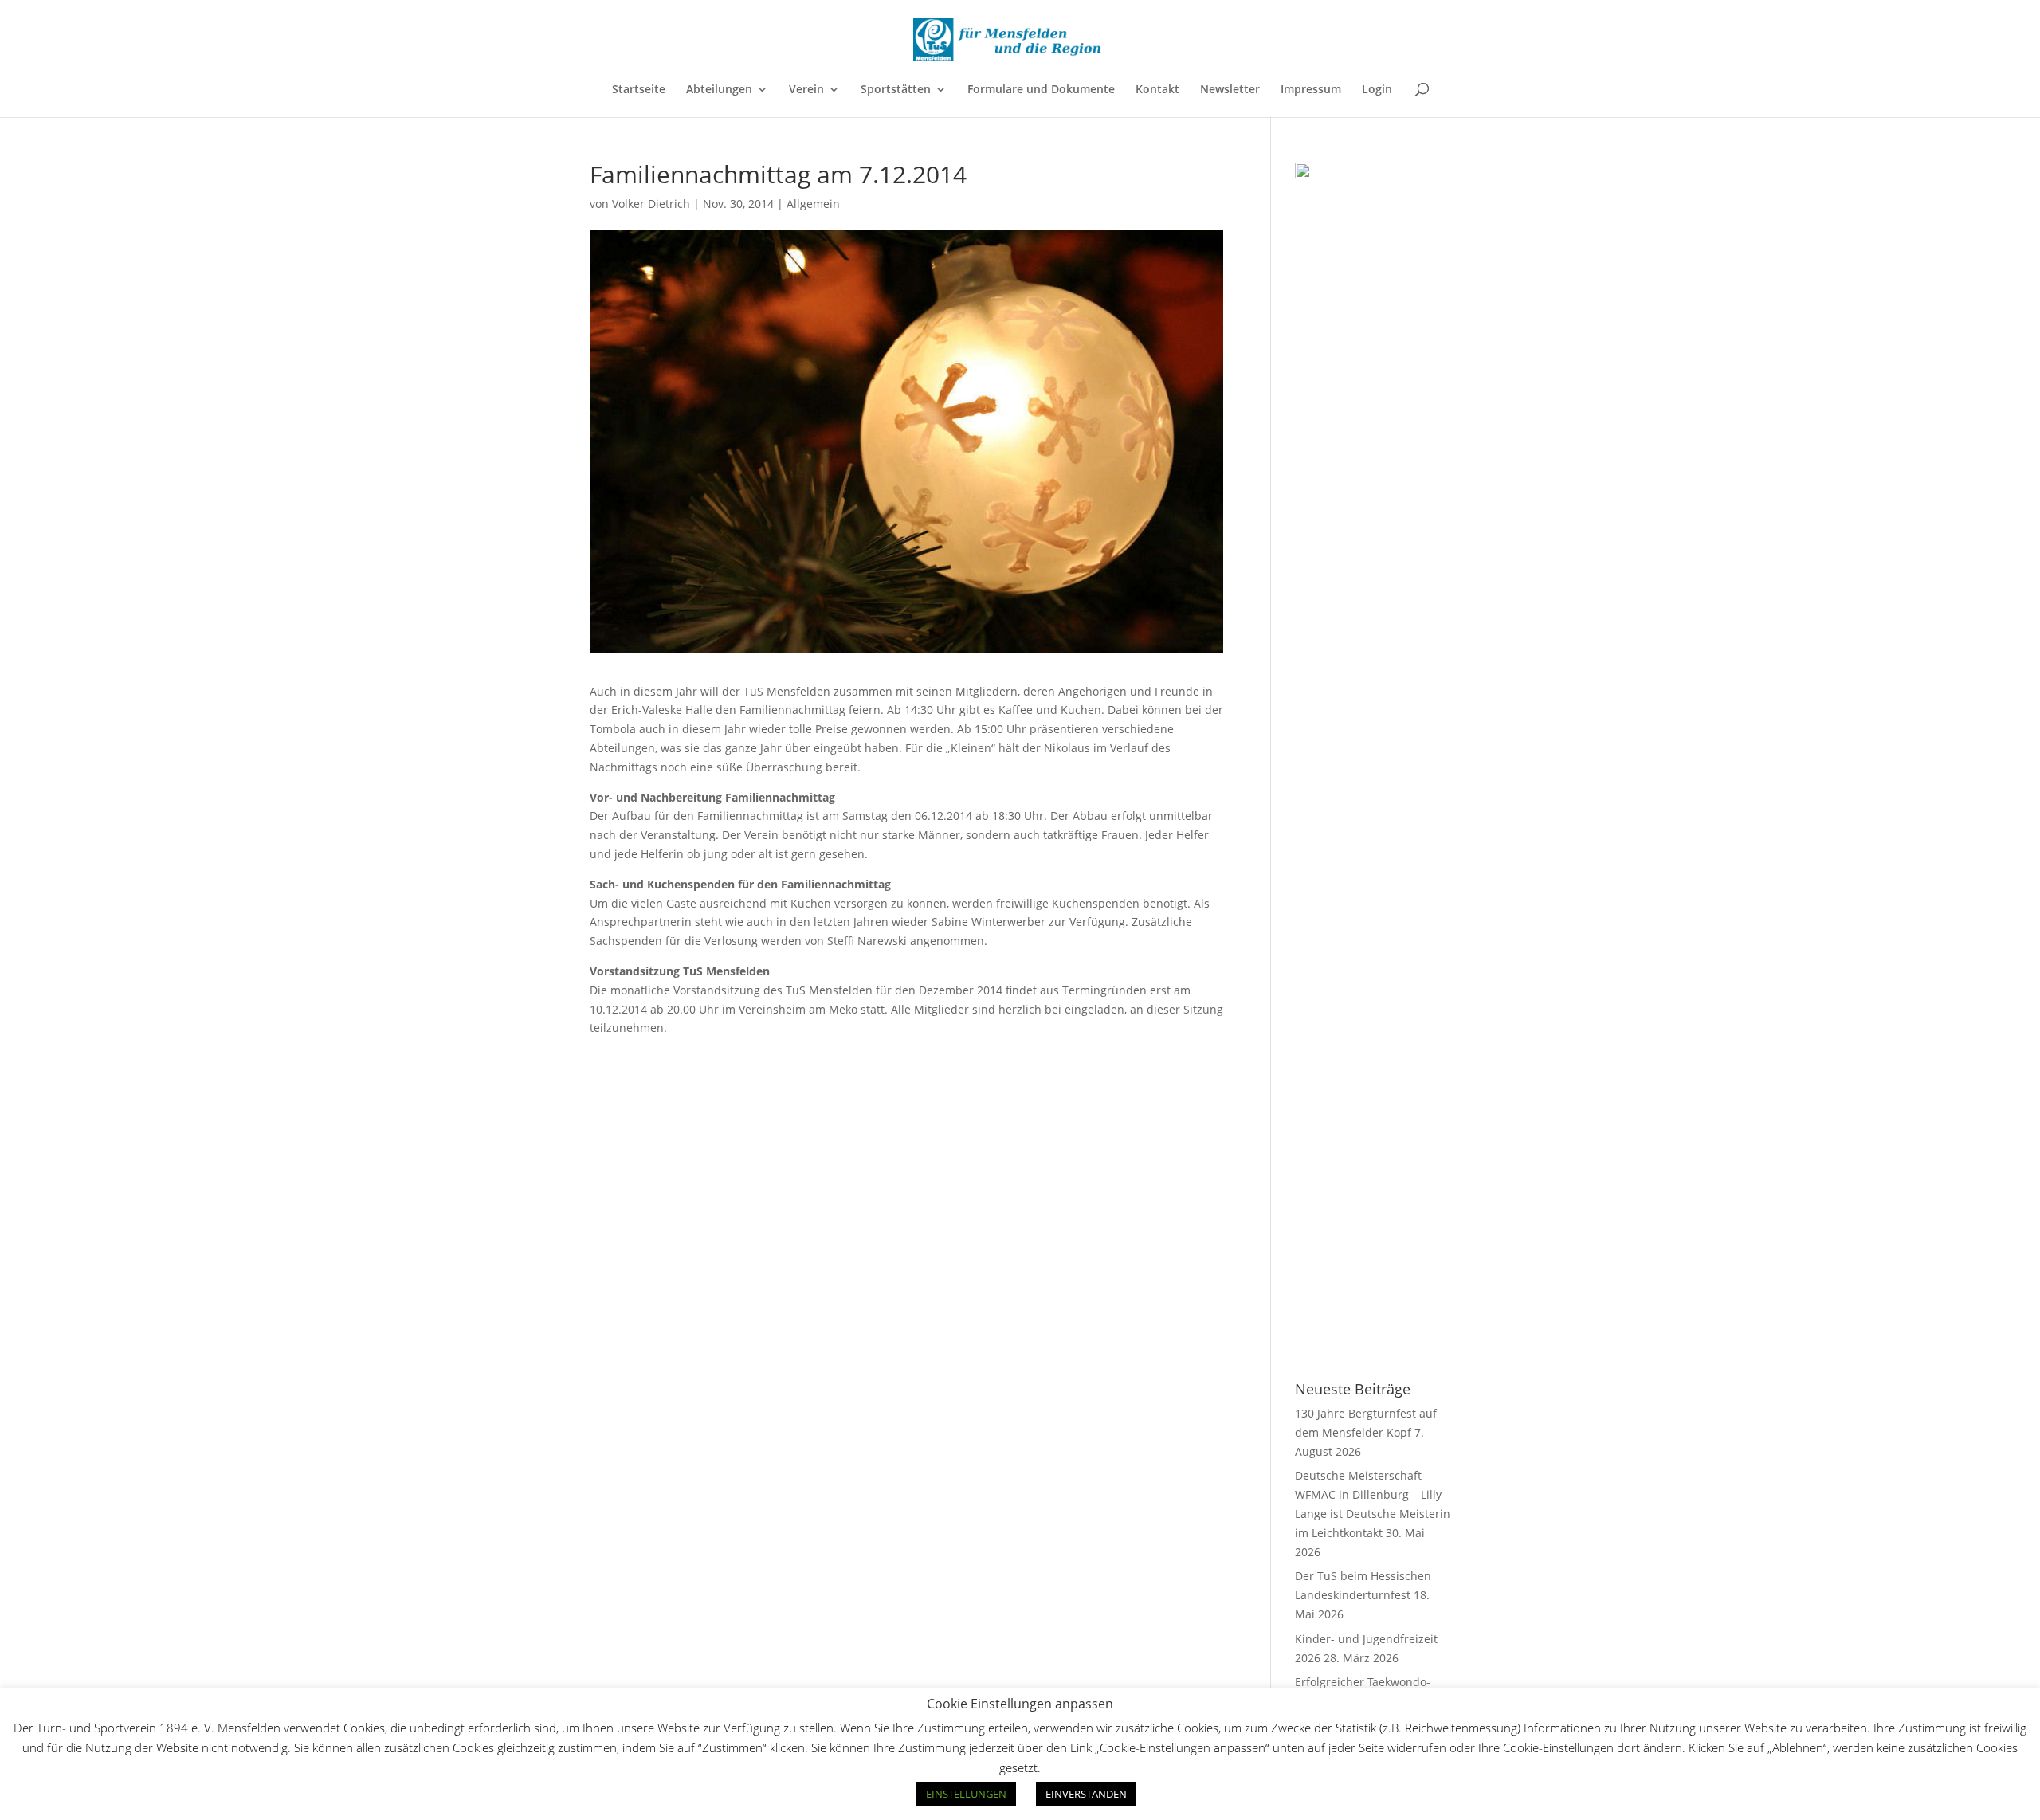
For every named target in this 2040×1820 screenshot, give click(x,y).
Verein (806, 90)
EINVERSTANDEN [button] (1086, 1794)
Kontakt (1157, 90)
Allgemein (813, 204)
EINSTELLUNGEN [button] (966, 1794)
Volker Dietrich (651, 204)
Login (1377, 90)
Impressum (1311, 90)
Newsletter (1230, 90)
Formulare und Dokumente (1041, 90)
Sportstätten (896, 90)
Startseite (639, 90)
